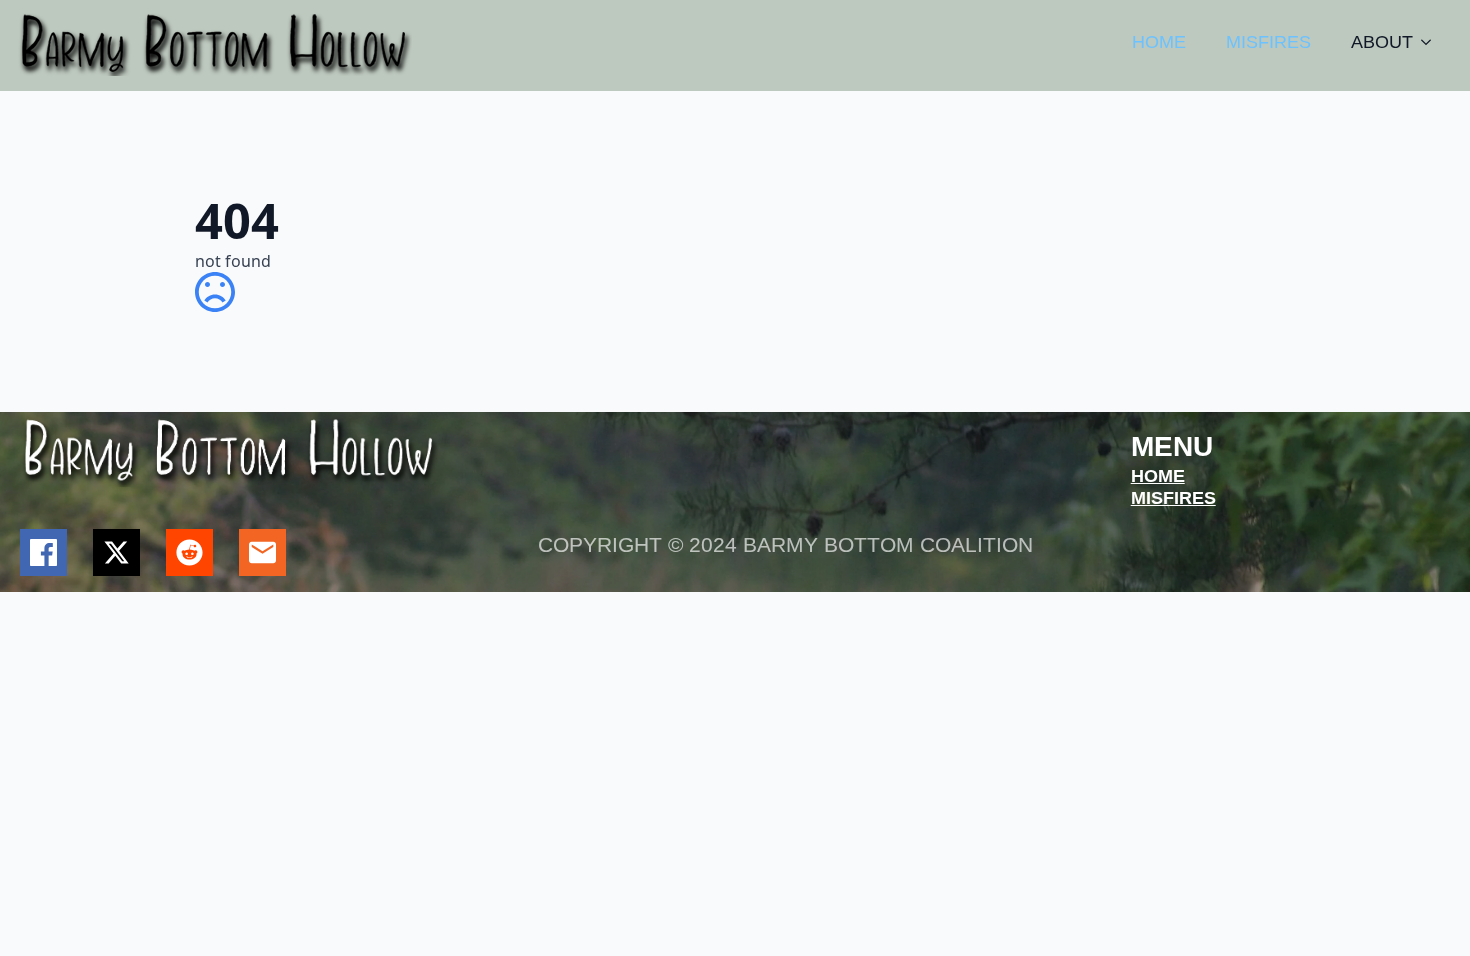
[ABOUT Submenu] (1432, 42)
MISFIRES (1268, 42)
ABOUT (1382, 42)
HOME (1159, 42)
